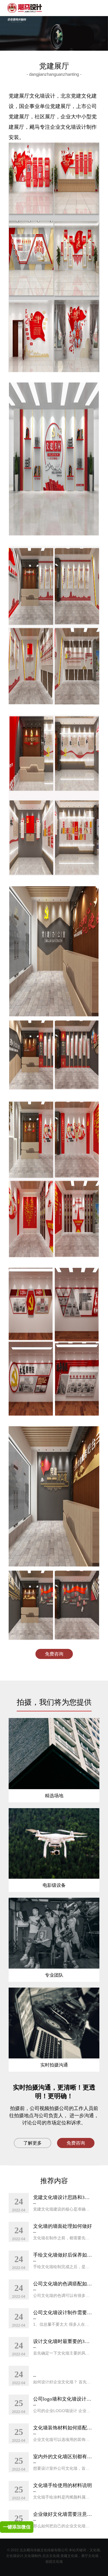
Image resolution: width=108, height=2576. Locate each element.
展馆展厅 (22, 51)
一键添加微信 (17, 2527)
